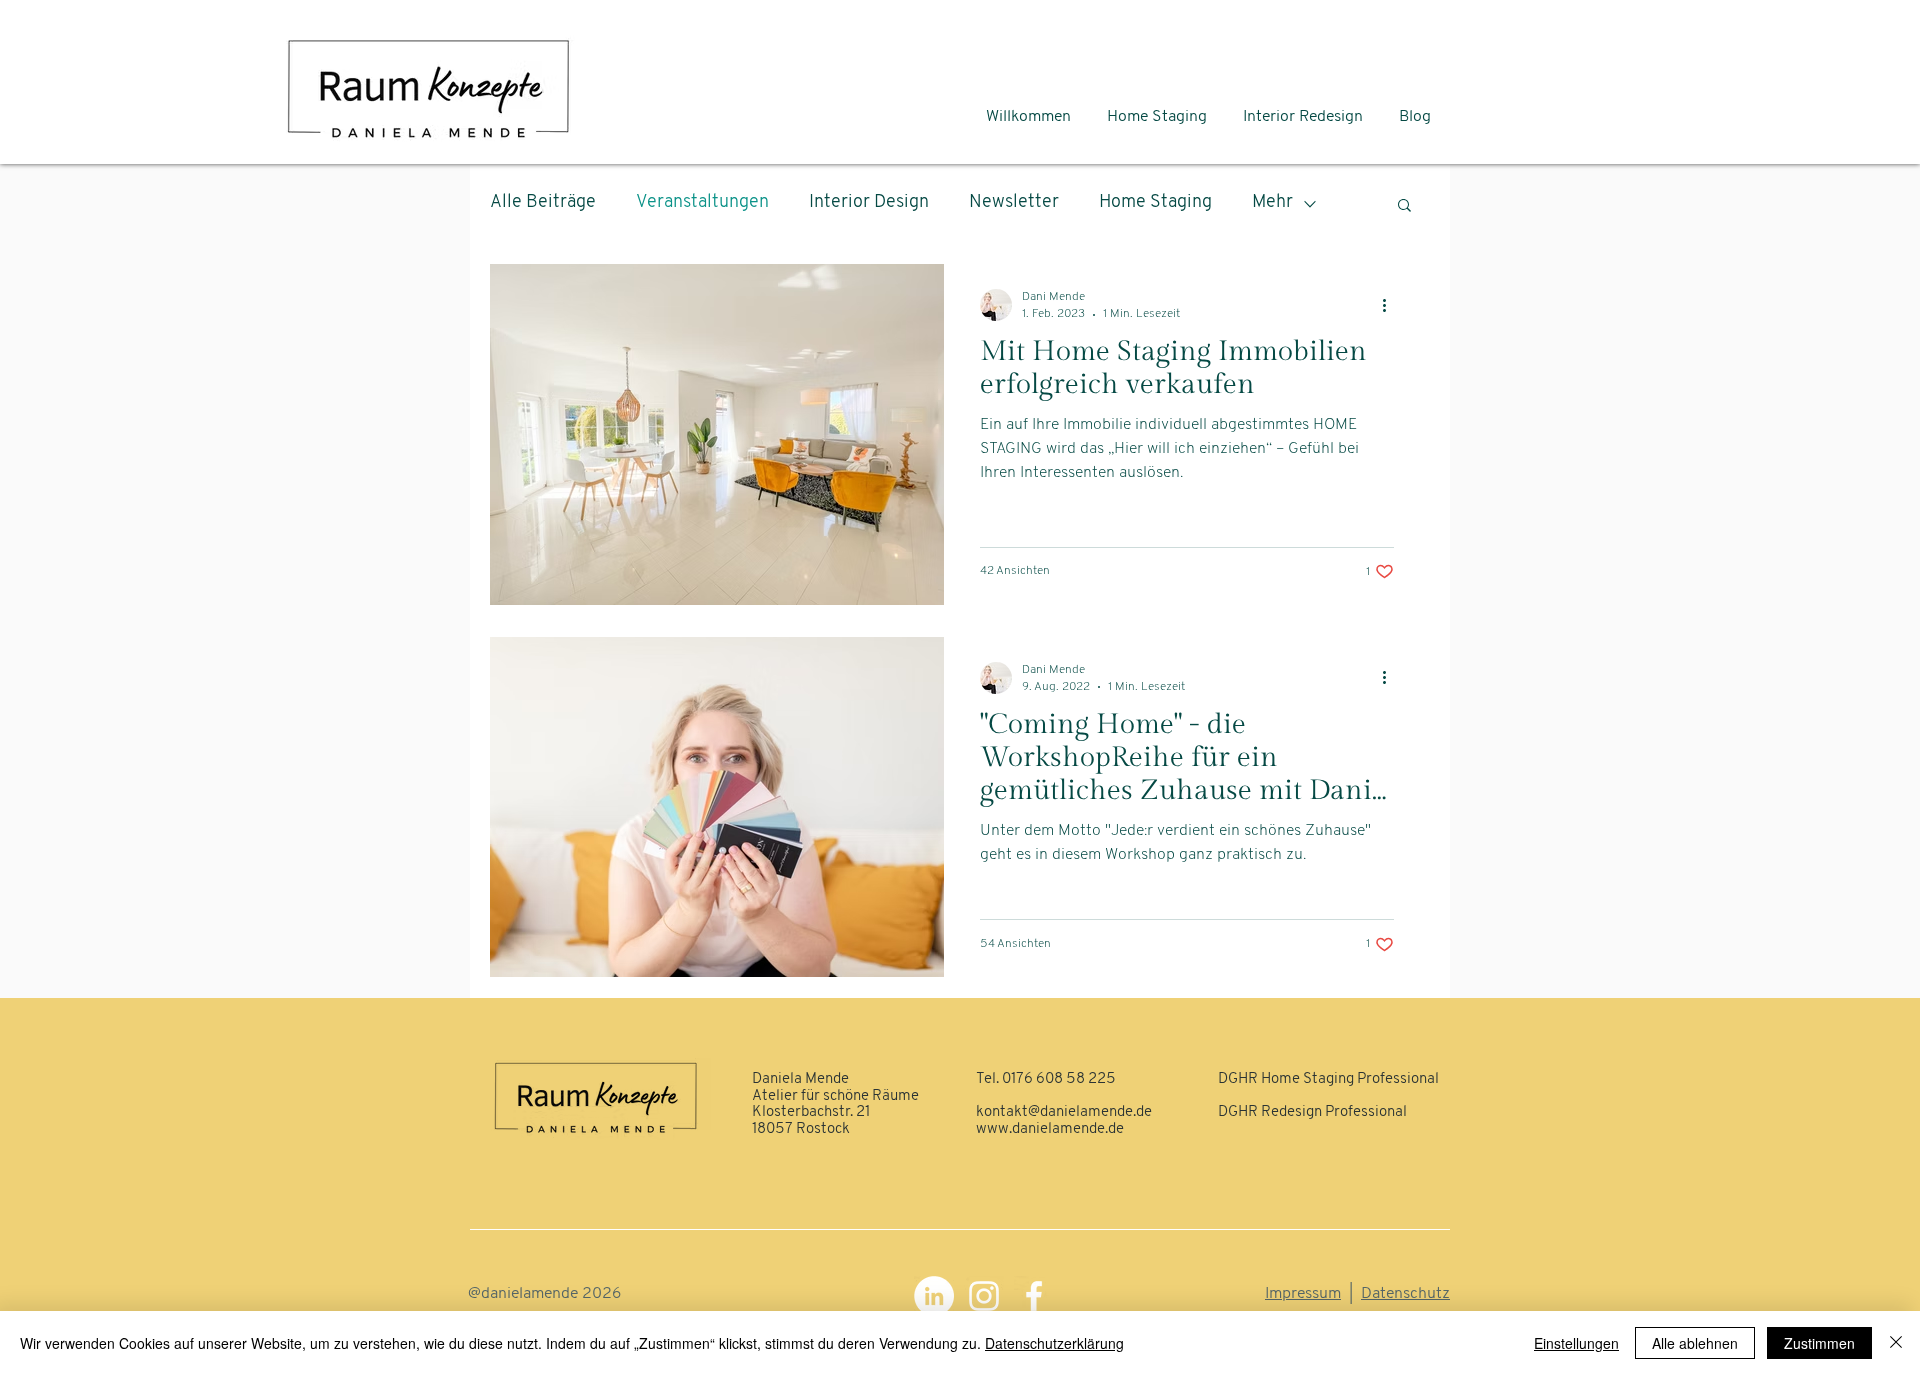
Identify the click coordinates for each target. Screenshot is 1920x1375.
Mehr (1272, 203)
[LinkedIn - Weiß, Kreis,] (934, 1296)
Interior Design (869, 203)
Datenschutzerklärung (1054, 1343)
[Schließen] (1896, 1343)
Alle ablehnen (1695, 1343)
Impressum (1303, 1294)
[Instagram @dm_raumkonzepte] (984, 1296)
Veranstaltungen (702, 203)
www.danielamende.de (1050, 1129)
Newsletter (1014, 203)
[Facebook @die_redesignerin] (1034, 1296)
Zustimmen (1819, 1343)
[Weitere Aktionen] (1391, 305)
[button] (1404, 206)
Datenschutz (1405, 1294)
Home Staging (1155, 203)
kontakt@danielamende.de (1064, 1112)
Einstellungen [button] (1576, 1343)
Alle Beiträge (543, 203)
